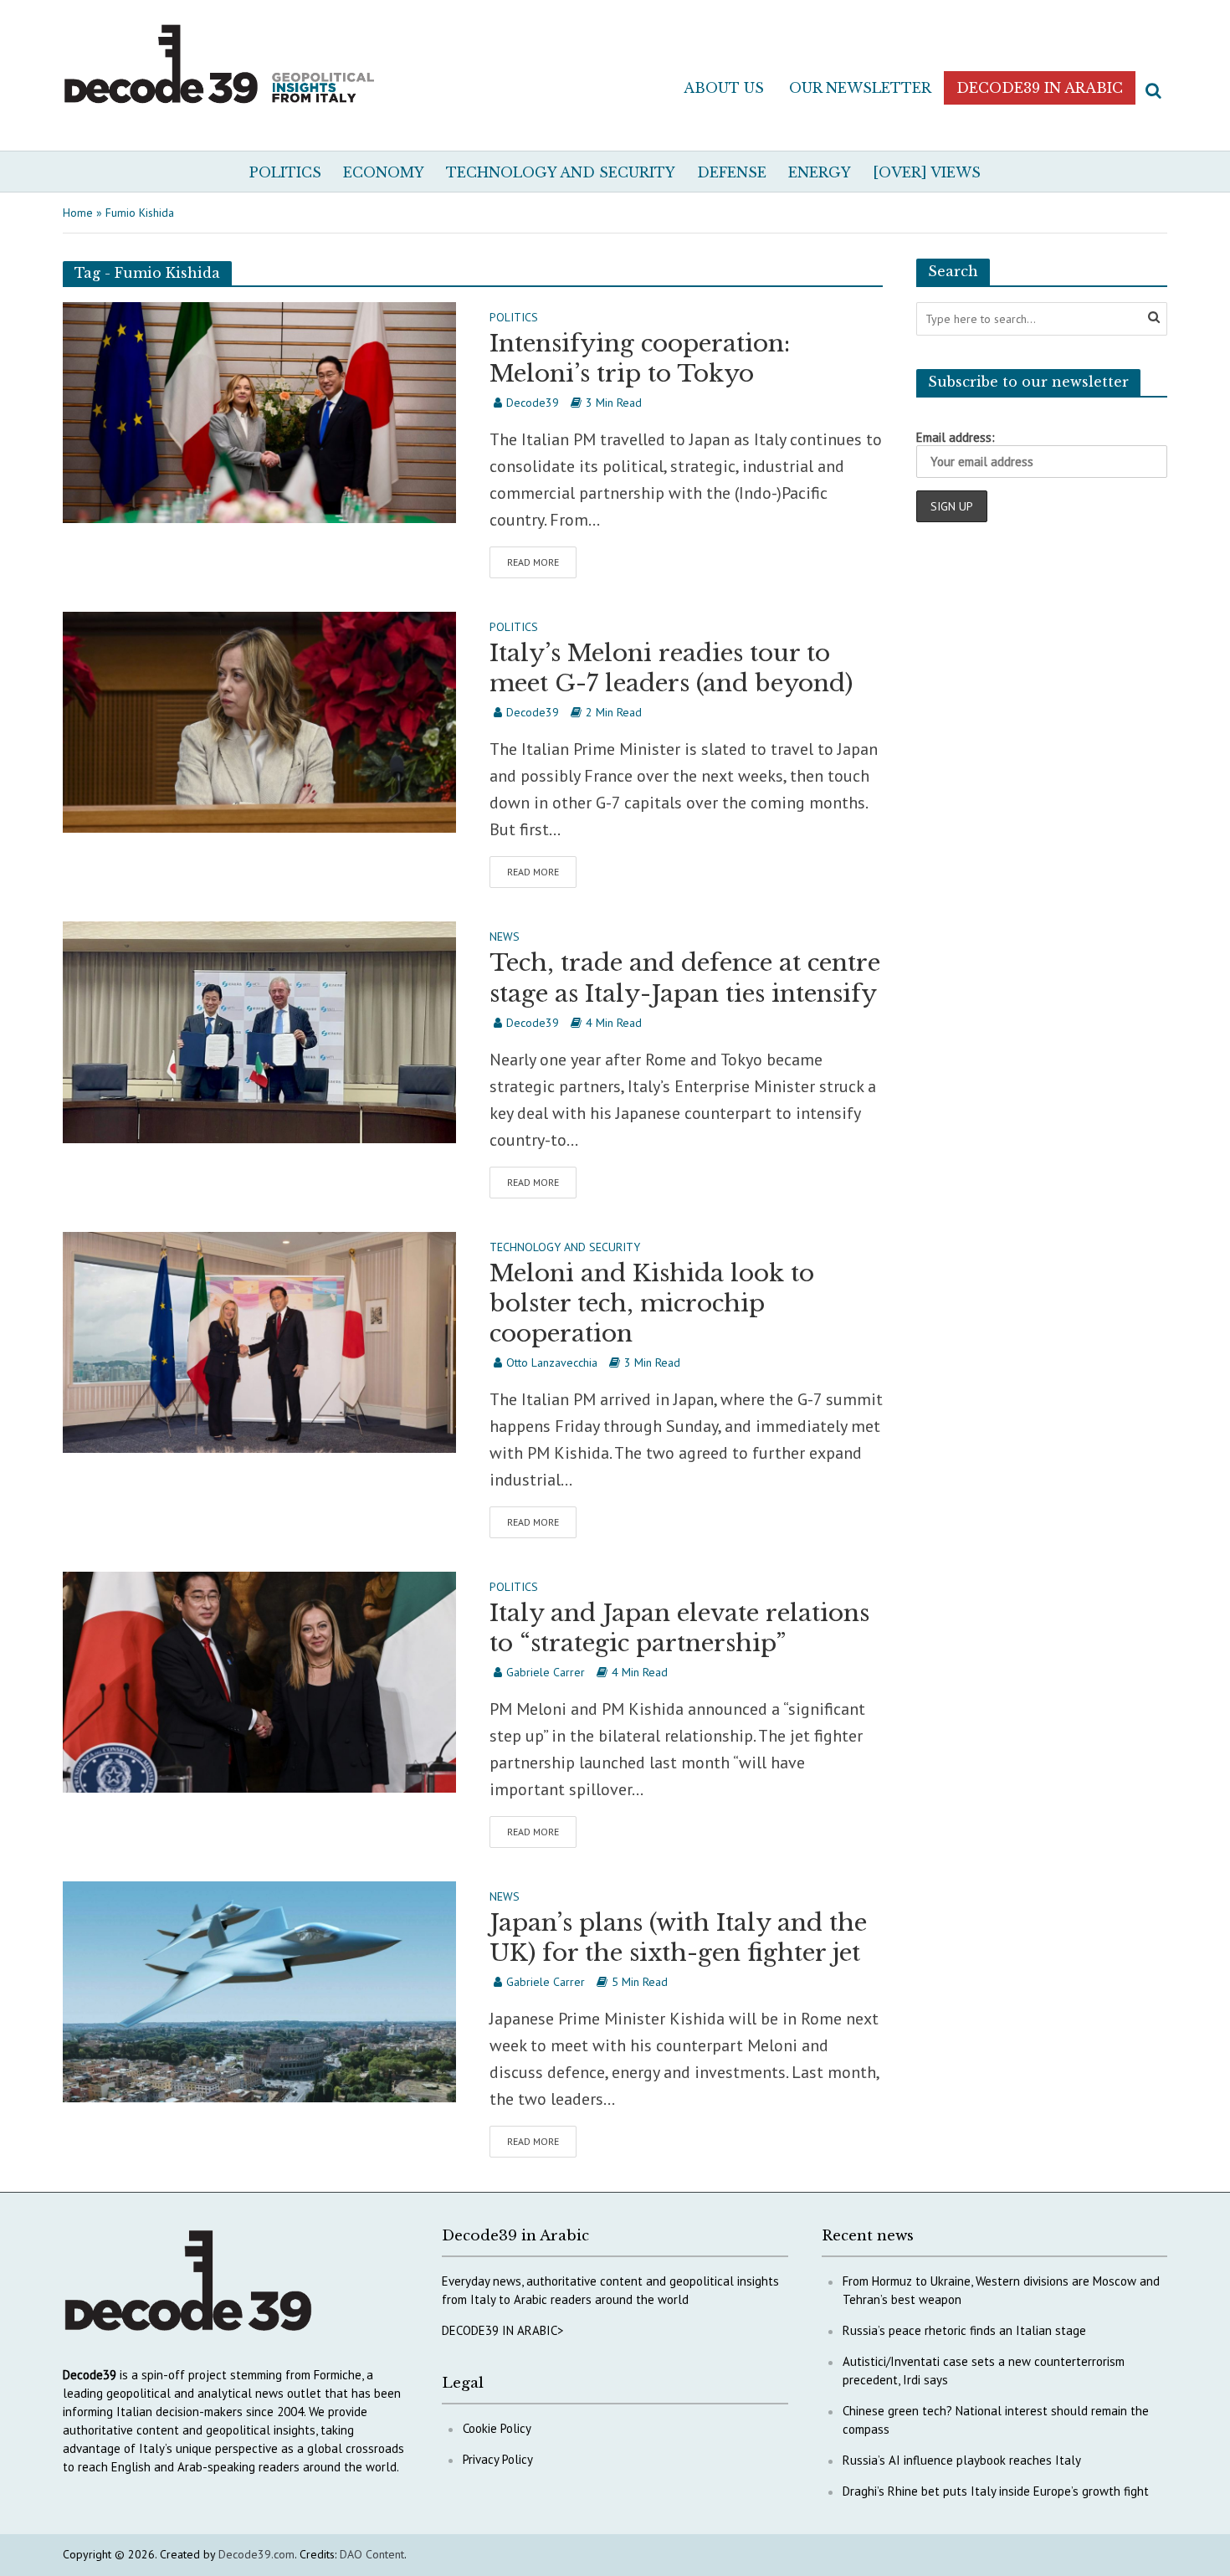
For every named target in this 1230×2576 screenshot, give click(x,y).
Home (78, 213)
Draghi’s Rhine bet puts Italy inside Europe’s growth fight (996, 2491)
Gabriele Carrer (546, 1672)
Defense (732, 172)
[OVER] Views (927, 172)
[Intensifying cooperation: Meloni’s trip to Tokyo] (259, 411)
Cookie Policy (497, 2428)
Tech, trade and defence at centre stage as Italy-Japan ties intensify (685, 978)
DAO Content (372, 2554)
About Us (724, 88)
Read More (533, 562)
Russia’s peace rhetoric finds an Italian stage (964, 2330)
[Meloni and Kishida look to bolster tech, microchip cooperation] (259, 1341)
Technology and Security (561, 172)
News (505, 937)
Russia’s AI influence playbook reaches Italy (962, 2460)
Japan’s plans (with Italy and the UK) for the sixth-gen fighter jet (678, 1938)
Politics (285, 172)
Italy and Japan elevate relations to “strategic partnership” (679, 1628)
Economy (384, 172)
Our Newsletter (860, 88)
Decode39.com (256, 2554)
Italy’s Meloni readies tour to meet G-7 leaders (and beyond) (671, 668)
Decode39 (533, 403)
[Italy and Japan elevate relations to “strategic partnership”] (259, 1681)
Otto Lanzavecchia (552, 1362)
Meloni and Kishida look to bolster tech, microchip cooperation (652, 1303)
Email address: (956, 437)
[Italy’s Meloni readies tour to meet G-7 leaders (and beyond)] (259, 721)
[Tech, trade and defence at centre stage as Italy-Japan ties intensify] (259, 1031)
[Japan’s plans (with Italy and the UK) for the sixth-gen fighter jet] (259, 1990)
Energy (820, 172)
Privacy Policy (498, 2459)
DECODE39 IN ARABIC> (503, 2330)
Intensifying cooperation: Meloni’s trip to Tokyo (640, 359)
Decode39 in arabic (1040, 88)
